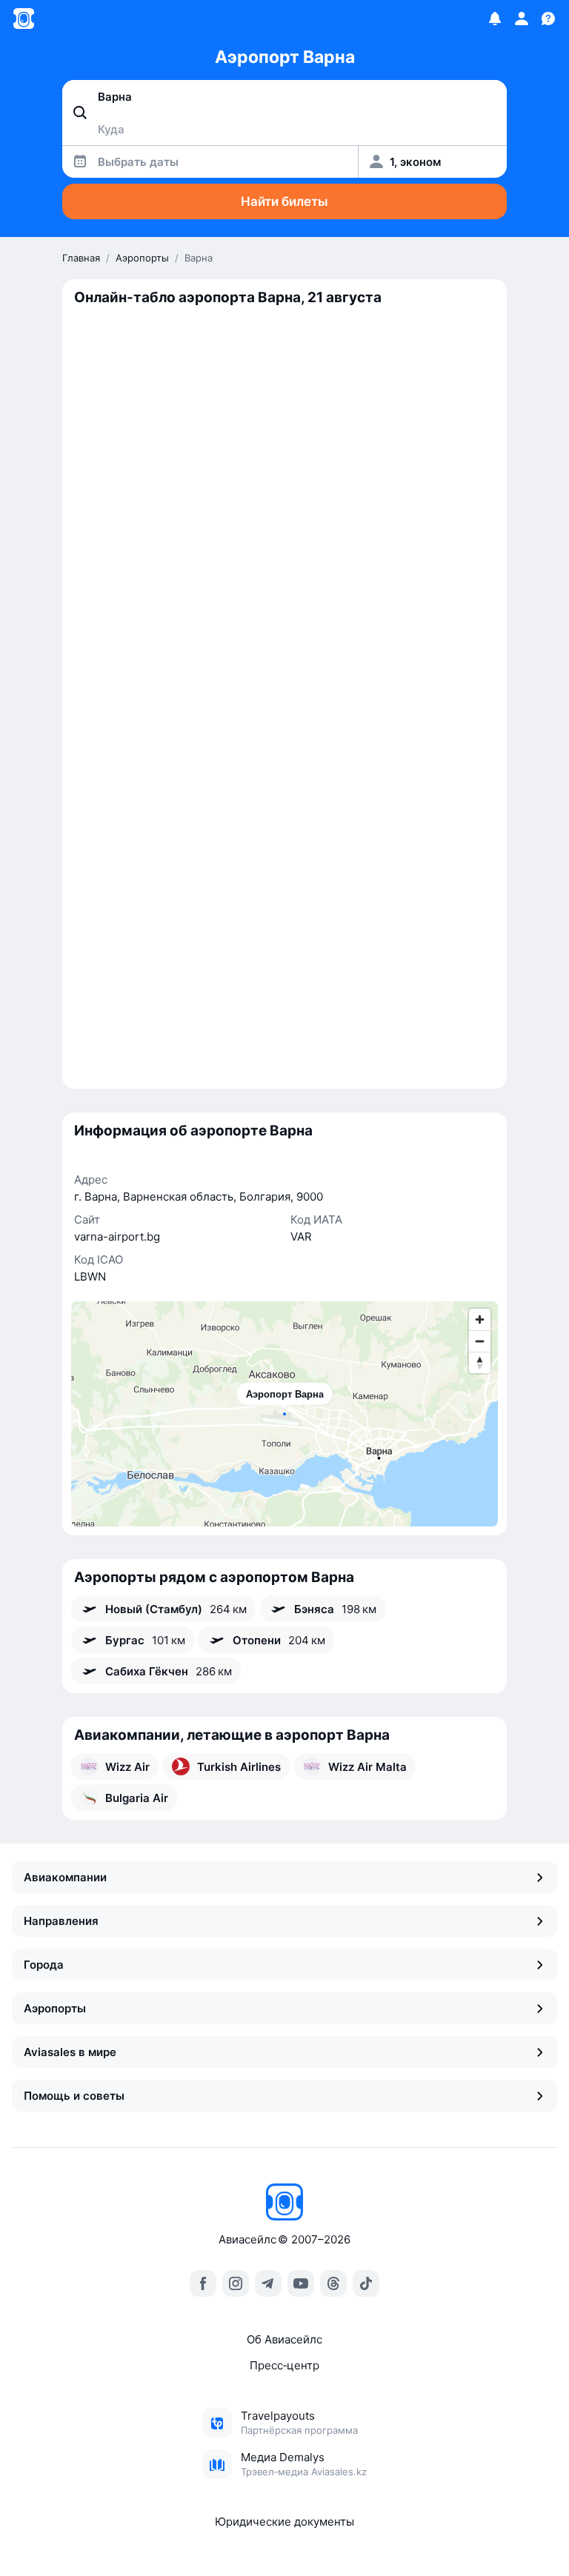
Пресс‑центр (284, 2365)
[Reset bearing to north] (480, 1362)
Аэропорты (55, 2008)
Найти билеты (284, 201)
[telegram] (268, 2283)
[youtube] (301, 2283)
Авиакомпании (65, 1877)
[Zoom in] (480, 1319)
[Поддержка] (548, 19)
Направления (61, 1921)
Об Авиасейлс (284, 2339)
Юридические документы (284, 2522)
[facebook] (203, 2283)
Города (44, 1965)
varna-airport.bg (117, 1237)
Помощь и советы (74, 2096)
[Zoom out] (480, 1341)
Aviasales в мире (70, 2052)
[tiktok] (366, 2283)
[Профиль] (522, 19)
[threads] (333, 2283)
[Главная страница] (24, 19)
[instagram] (236, 2283)
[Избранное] (495, 19)
